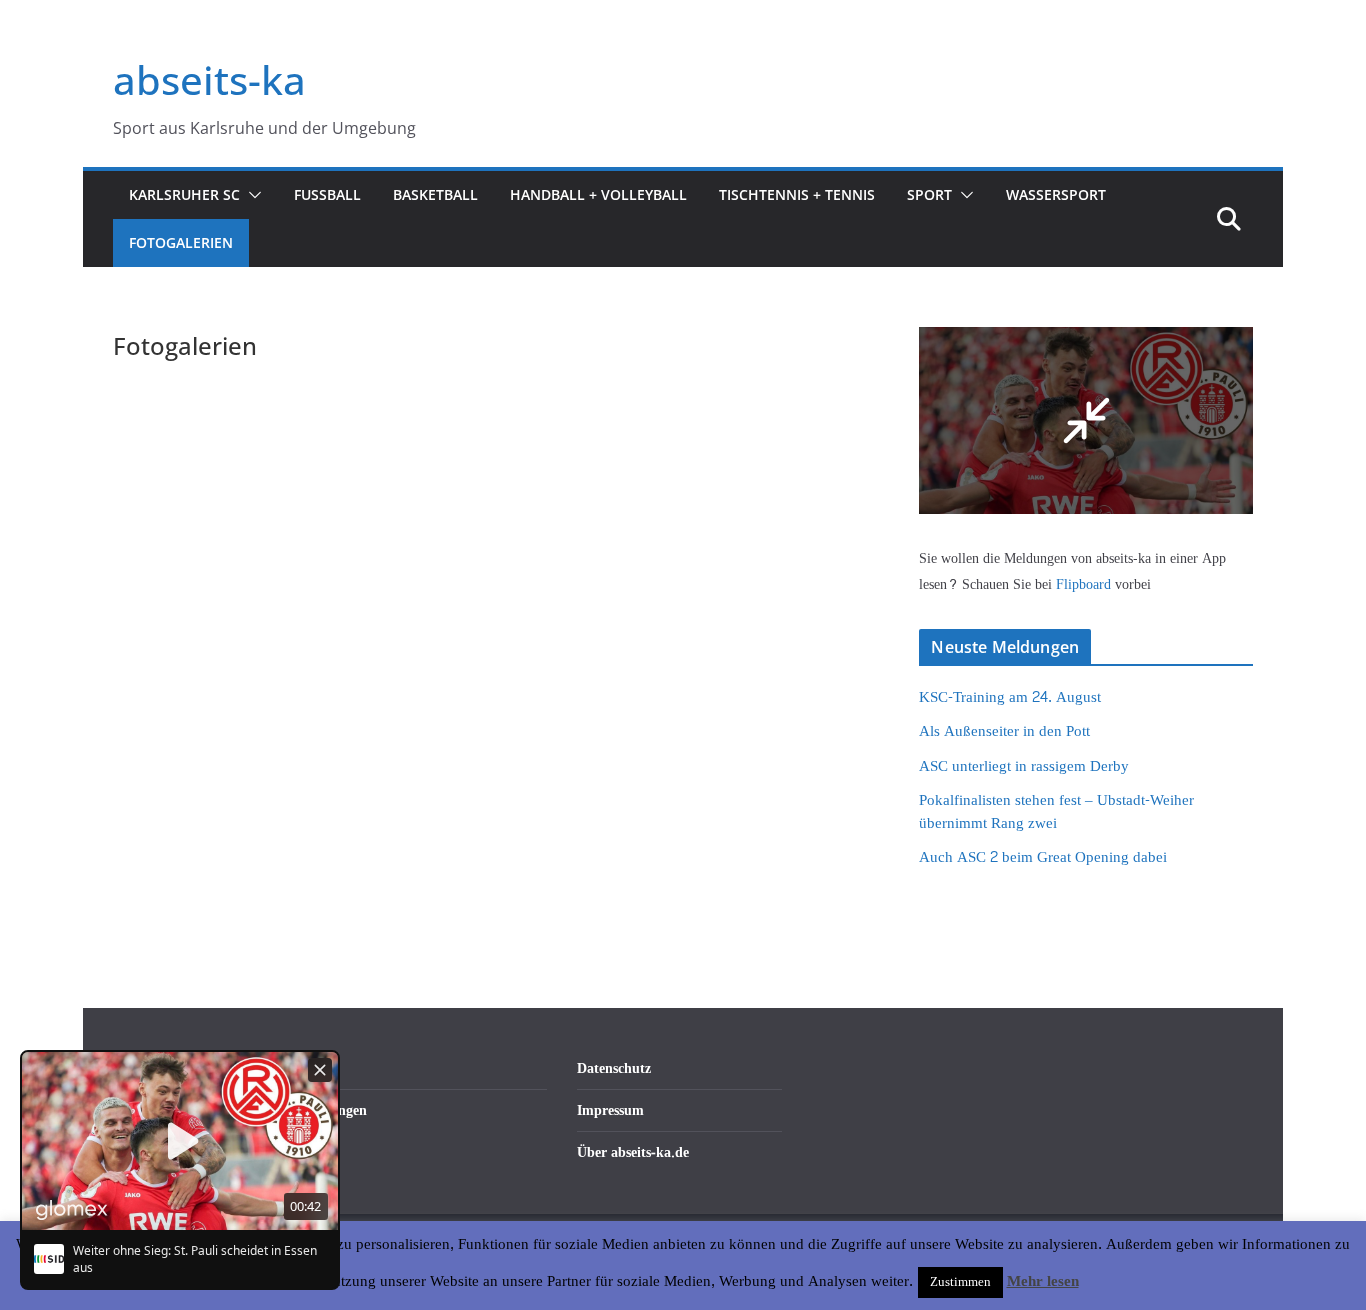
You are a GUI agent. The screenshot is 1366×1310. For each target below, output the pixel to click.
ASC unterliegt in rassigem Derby (1024, 766)
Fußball (327, 194)
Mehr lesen (1043, 1282)
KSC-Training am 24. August (1010, 697)
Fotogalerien (181, 242)
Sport (929, 194)
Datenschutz (614, 1068)
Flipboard (1085, 584)
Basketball (435, 194)
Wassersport (1056, 194)
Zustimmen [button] (960, 1282)
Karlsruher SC (184, 194)
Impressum (610, 1110)
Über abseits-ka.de (633, 1152)
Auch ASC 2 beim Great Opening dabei (1043, 857)
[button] (251, 195)
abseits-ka (209, 79)
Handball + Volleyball (598, 194)
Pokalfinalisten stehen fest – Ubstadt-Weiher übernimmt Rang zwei (1056, 812)
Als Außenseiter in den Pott (1004, 731)
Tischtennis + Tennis (797, 194)
